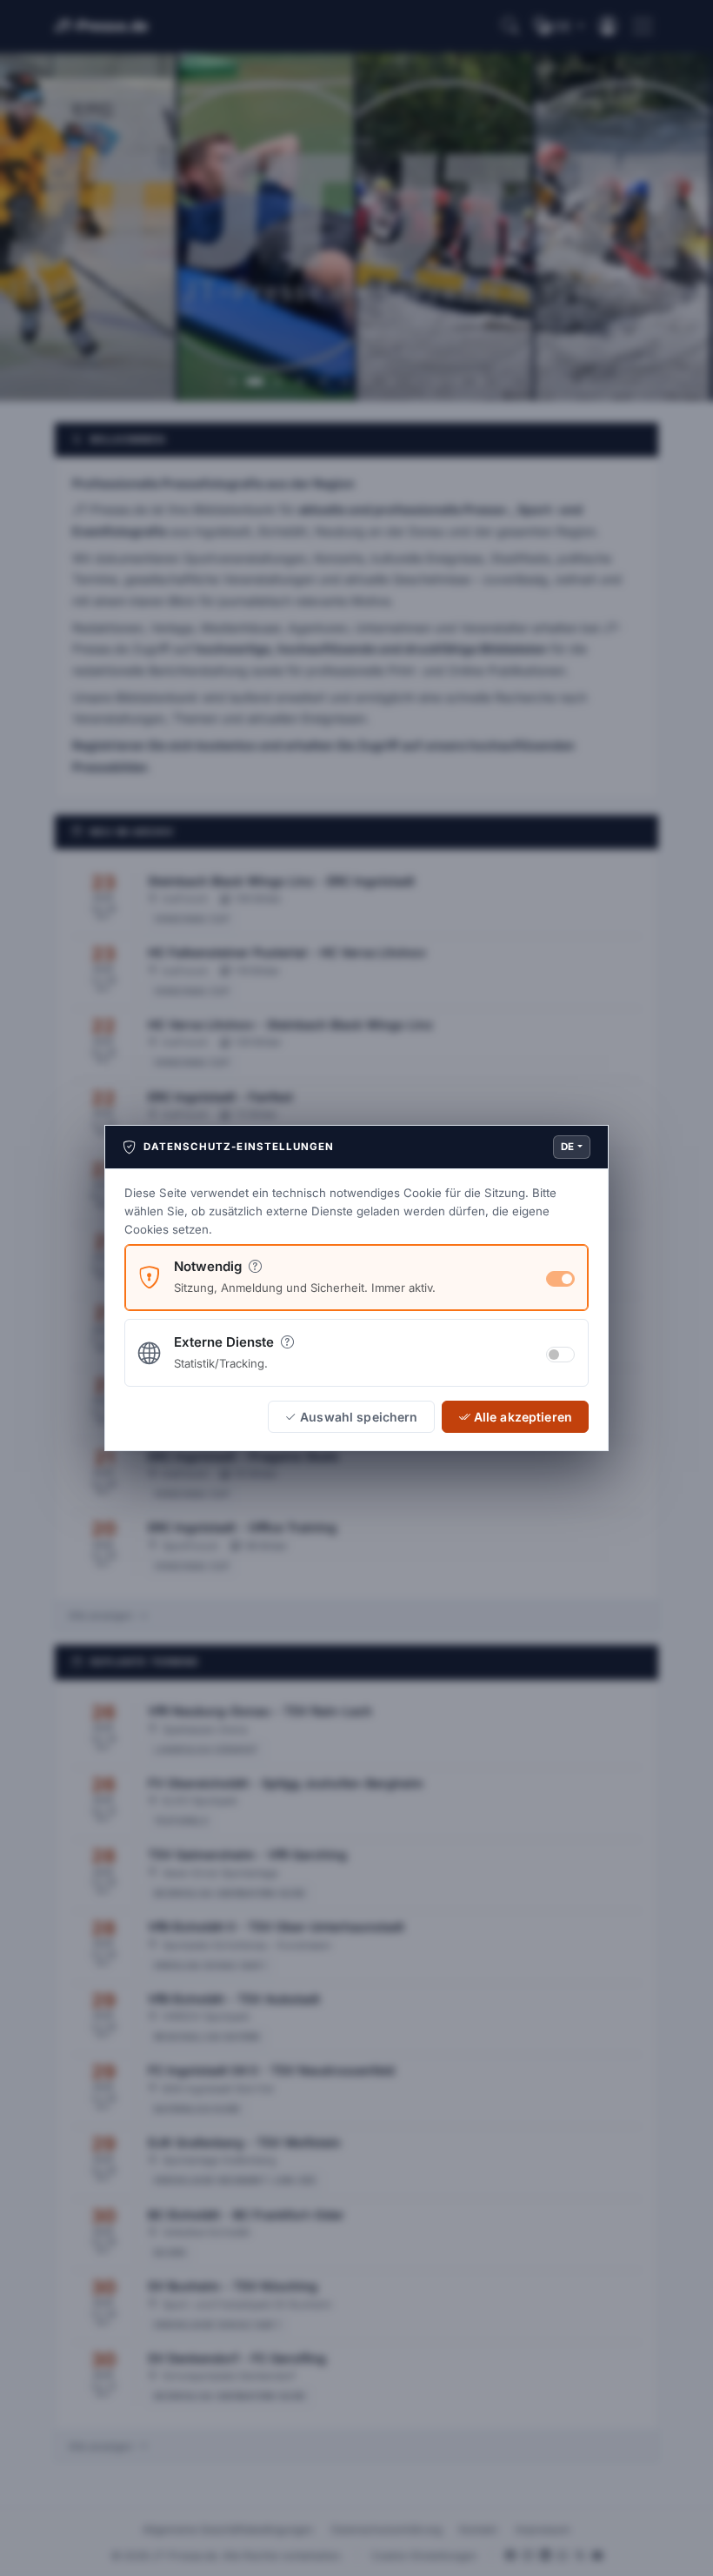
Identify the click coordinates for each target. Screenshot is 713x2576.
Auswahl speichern (359, 1417)
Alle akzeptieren (523, 1417)
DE (568, 1147)
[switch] (560, 1355)
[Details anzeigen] (255, 1266)
